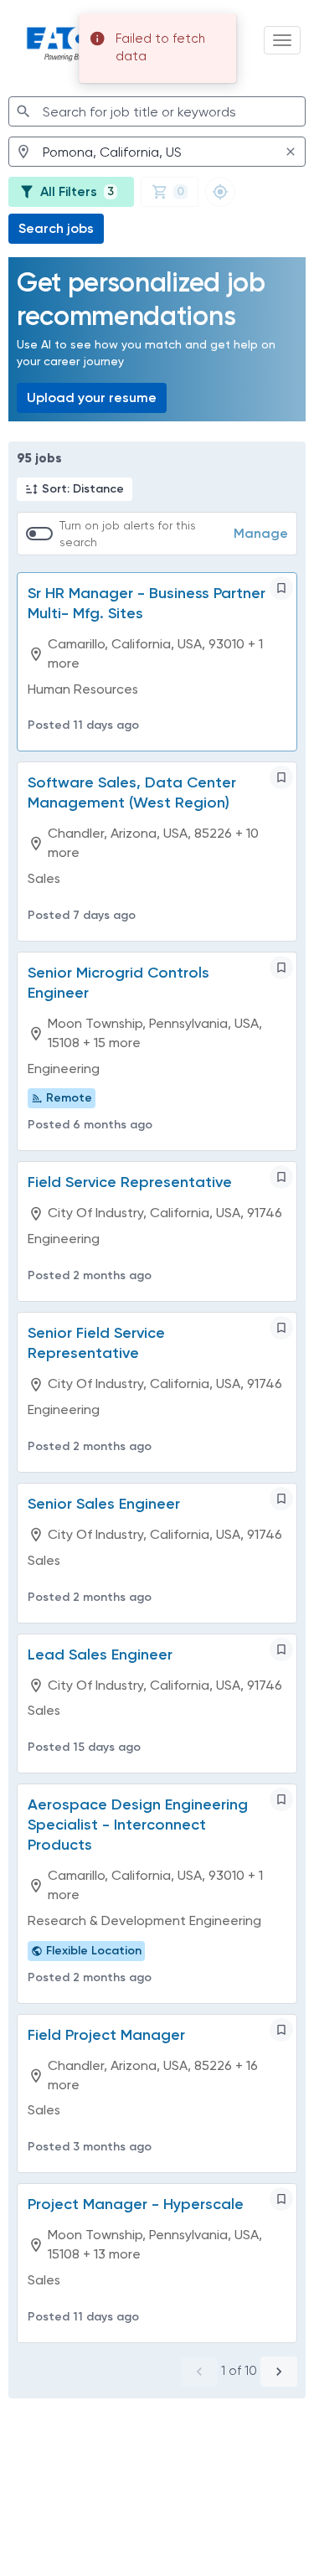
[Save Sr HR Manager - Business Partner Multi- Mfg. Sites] (281, 588)
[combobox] (157, 111)
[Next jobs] (279, 2372)
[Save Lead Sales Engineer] (281, 1649)
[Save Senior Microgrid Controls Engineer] (281, 968)
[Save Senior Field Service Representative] (281, 1328)
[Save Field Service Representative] (281, 1177)
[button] (75, 489)
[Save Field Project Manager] (281, 2030)
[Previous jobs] (199, 2372)
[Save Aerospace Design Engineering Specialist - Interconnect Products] (281, 1799)
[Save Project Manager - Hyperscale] (281, 2199)
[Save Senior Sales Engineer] (281, 1499)
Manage (261, 533)
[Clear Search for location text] (291, 152)
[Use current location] (220, 192)
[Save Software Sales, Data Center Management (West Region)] (281, 777)
